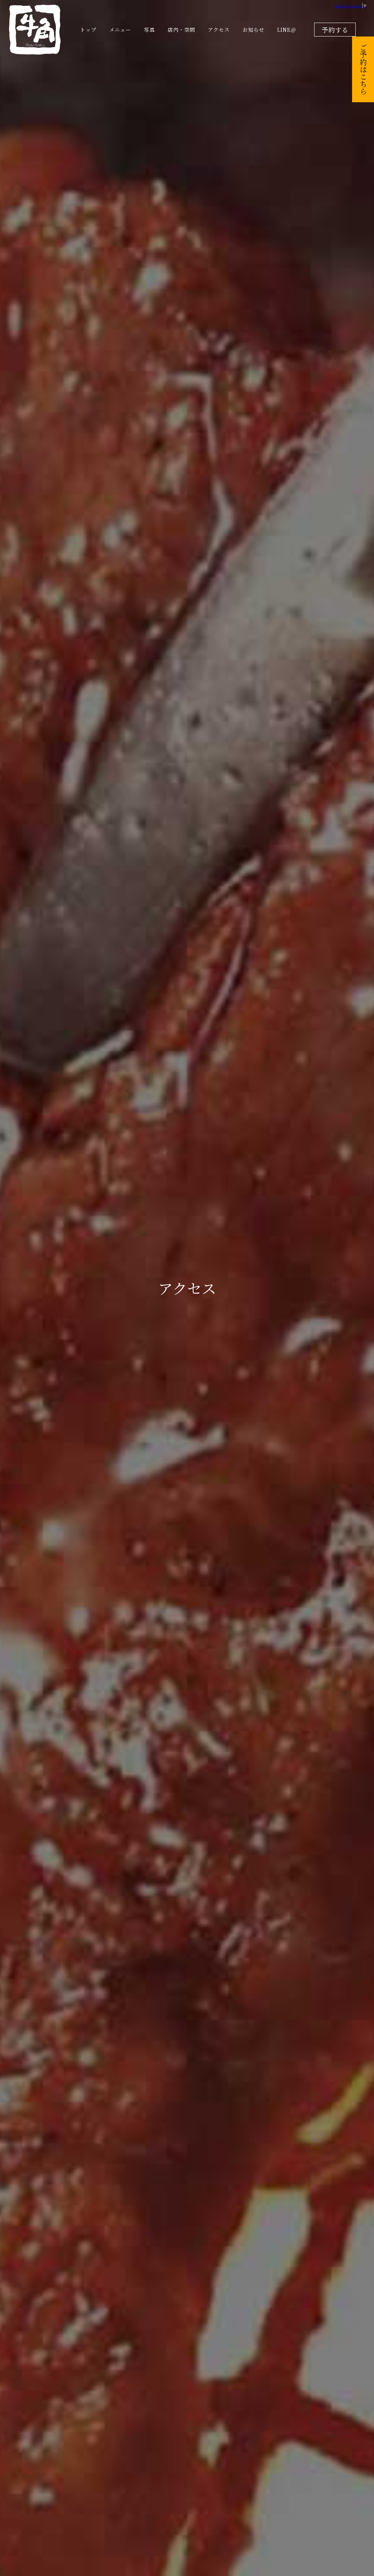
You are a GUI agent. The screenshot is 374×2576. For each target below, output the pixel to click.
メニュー (120, 30)
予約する (335, 30)
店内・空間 (181, 30)
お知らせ (253, 30)
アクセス (219, 30)
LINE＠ (287, 30)
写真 (149, 30)
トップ (88, 30)
